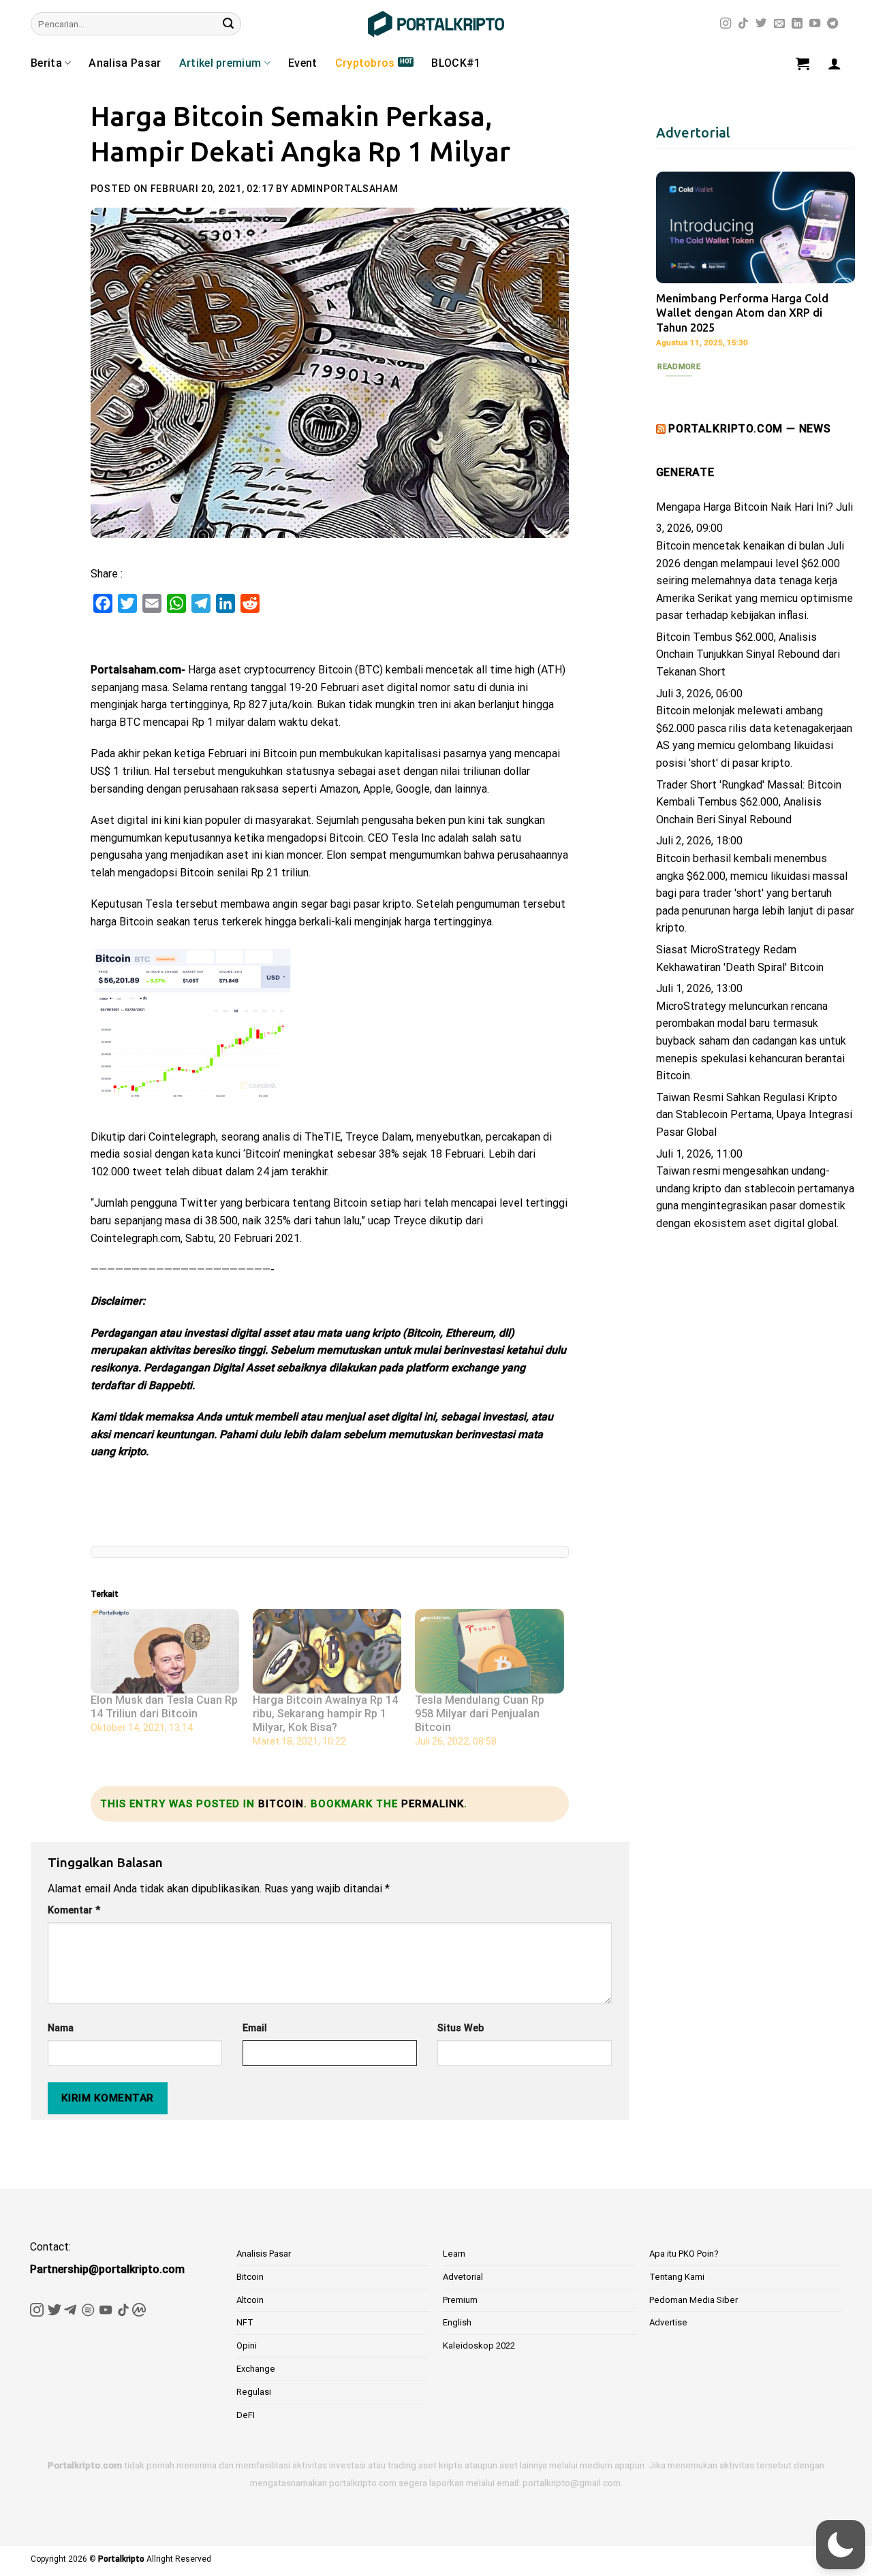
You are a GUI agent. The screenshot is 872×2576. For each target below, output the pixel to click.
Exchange (256, 2369)
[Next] (834, 271)
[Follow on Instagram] (726, 24)
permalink (433, 1804)
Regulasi (254, 2392)
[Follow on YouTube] (815, 24)
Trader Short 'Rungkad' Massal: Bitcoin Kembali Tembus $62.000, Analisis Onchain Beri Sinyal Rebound (749, 802)
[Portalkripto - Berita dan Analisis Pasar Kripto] (436, 24)
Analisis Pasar (264, 2254)
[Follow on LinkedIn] (797, 24)
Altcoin (250, 2300)
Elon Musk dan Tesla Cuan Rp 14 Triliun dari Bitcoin (164, 1707)
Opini (247, 2346)
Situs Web (461, 2028)
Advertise (668, 2322)
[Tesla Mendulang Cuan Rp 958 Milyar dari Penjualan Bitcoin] (489, 1652)
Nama (61, 2028)
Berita (46, 63)
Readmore (679, 366)
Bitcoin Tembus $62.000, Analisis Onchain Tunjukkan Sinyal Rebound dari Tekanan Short (748, 654)
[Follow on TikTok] (743, 24)
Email (255, 2028)
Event (303, 63)
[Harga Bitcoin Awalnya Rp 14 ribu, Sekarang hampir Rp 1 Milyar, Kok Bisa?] (327, 1652)
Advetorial (463, 2277)
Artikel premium (220, 63)
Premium (460, 2300)
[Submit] (228, 24)
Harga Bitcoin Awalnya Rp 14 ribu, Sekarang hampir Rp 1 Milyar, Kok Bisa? (325, 1714)
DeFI (246, 2415)
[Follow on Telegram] (832, 24)
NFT (245, 2322)
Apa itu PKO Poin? (684, 2254)
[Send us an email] (779, 24)
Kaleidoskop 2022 (479, 2346)
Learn (454, 2254)
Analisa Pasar (125, 63)
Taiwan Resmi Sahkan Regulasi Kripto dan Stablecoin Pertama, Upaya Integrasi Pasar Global (754, 1115)
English (457, 2322)
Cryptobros (365, 63)
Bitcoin (281, 1804)
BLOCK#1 (456, 63)
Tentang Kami (677, 2277)
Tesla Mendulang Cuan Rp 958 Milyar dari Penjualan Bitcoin (480, 1714)
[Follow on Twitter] (761, 24)
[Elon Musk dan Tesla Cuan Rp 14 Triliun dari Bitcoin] (165, 1652)
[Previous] (677, 271)
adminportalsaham (344, 189)
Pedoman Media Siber (694, 2300)
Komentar (74, 1910)
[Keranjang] (803, 63)
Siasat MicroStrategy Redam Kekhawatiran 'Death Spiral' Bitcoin (740, 958)
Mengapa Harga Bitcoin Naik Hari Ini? (745, 507)
